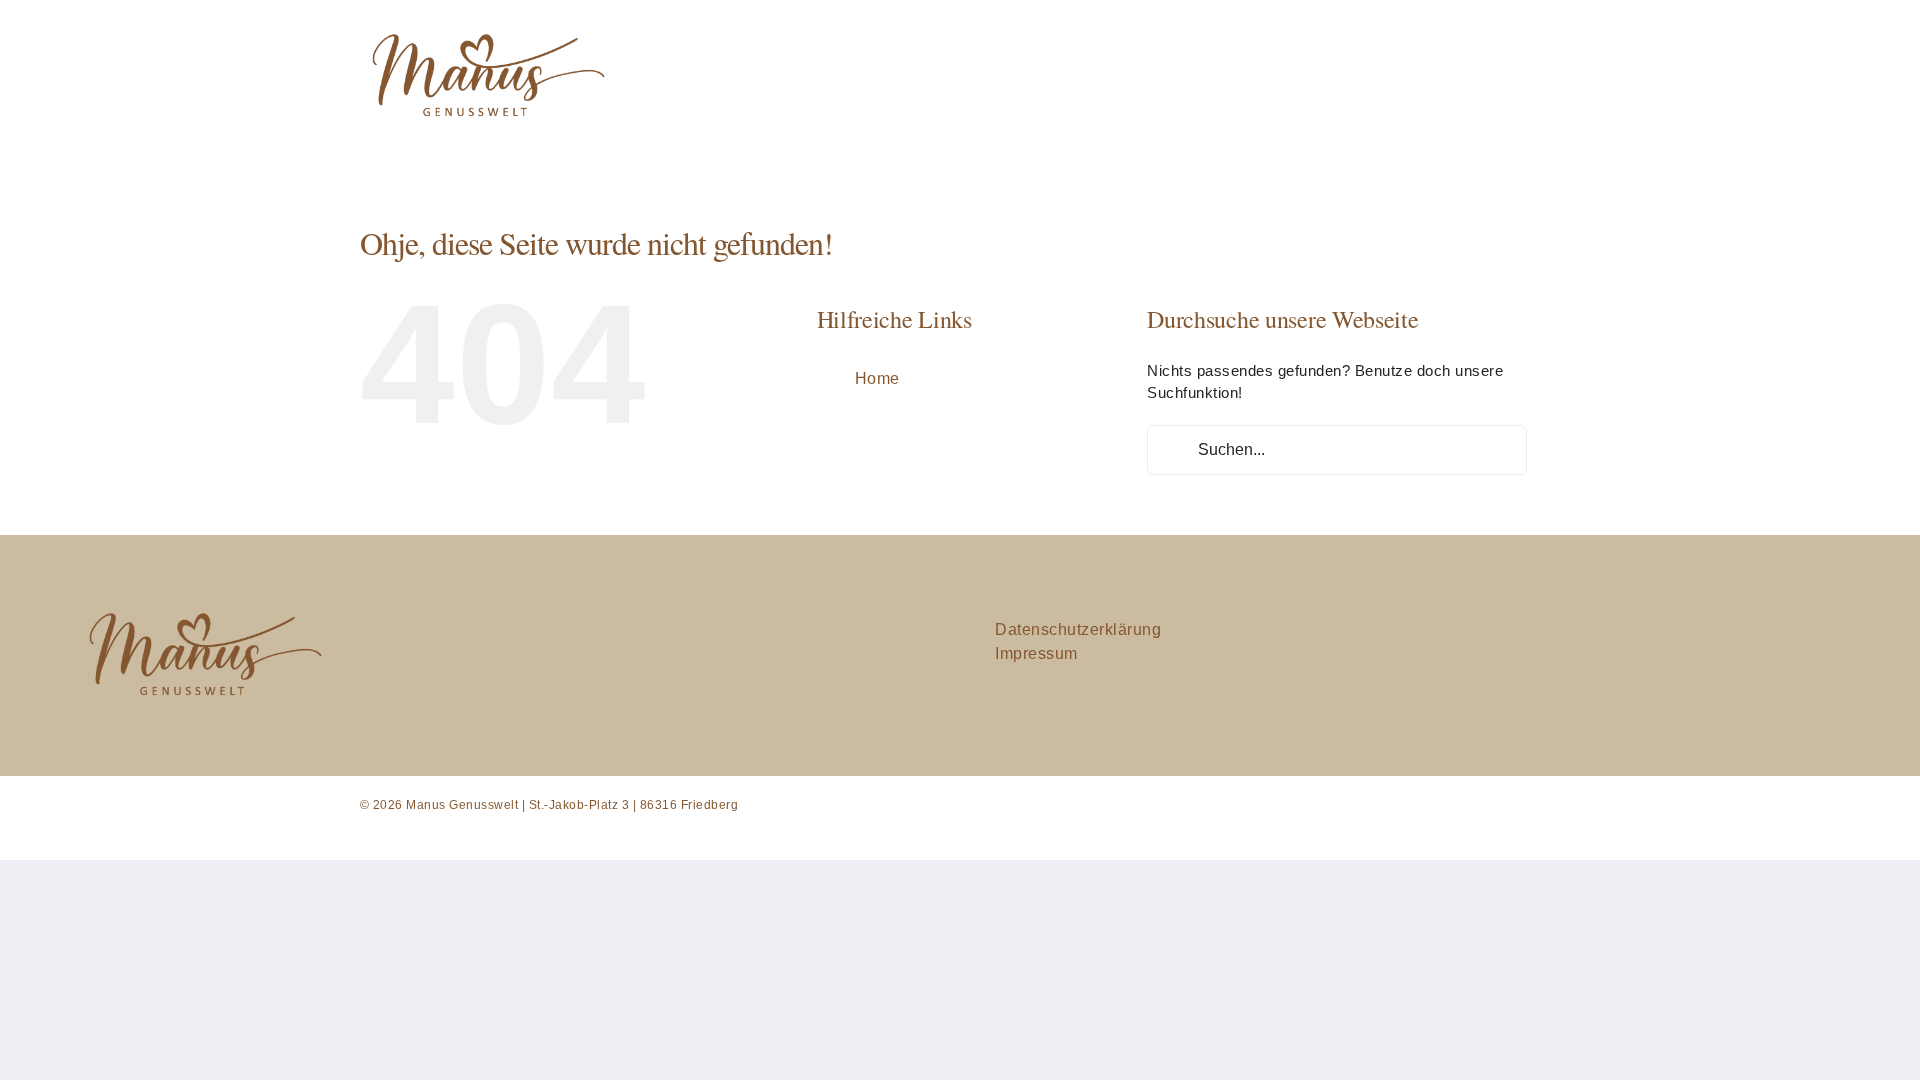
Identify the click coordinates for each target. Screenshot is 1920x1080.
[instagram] (1649, 655)
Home (877, 378)
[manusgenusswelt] (485, 23)
